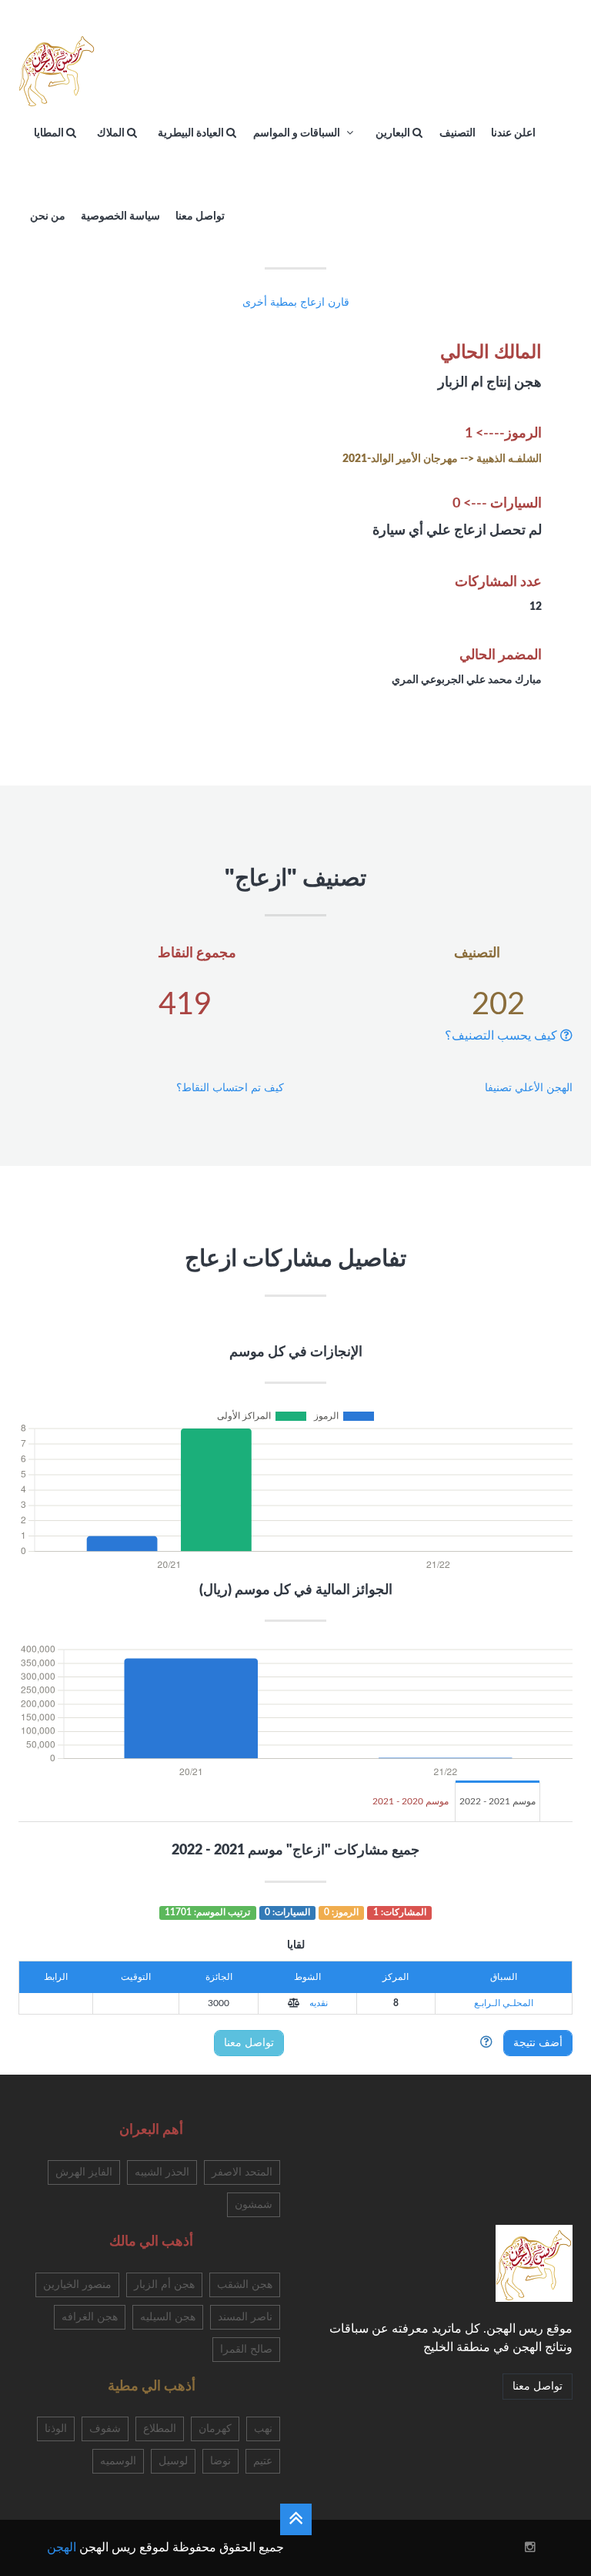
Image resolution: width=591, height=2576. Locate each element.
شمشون (254, 2205)
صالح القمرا (246, 2350)
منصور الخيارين (77, 2285)
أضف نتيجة (538, 2043)
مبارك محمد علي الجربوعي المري (467, 680)
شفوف (105, 2429)
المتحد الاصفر (242, 2172)
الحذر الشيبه (162, 2172)
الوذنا (56, 2429)
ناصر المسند (245, 2317)
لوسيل (173, 2461)
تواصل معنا (249, 2043)
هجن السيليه (168, 2317)
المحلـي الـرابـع (504, 2003)
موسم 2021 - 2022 (498, 1801)
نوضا (220, 2461)
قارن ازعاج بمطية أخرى (296, 303)
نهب (263, 2429)
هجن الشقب (245, 2285)
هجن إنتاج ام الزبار (490, 383)
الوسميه (118, 2461)
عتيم (263, 2461)
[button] (294, 2003)
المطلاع (160, 2429)
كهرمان (215, 2429)
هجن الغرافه (90, 2317)
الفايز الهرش (84, 2172)
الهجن (62, 2548)
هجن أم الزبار (164, 2285)
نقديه (317, 2003)
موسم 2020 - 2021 (411, 1801)
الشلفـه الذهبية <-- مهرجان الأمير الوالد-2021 (442, 459)
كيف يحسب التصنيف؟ (503, 1036)
